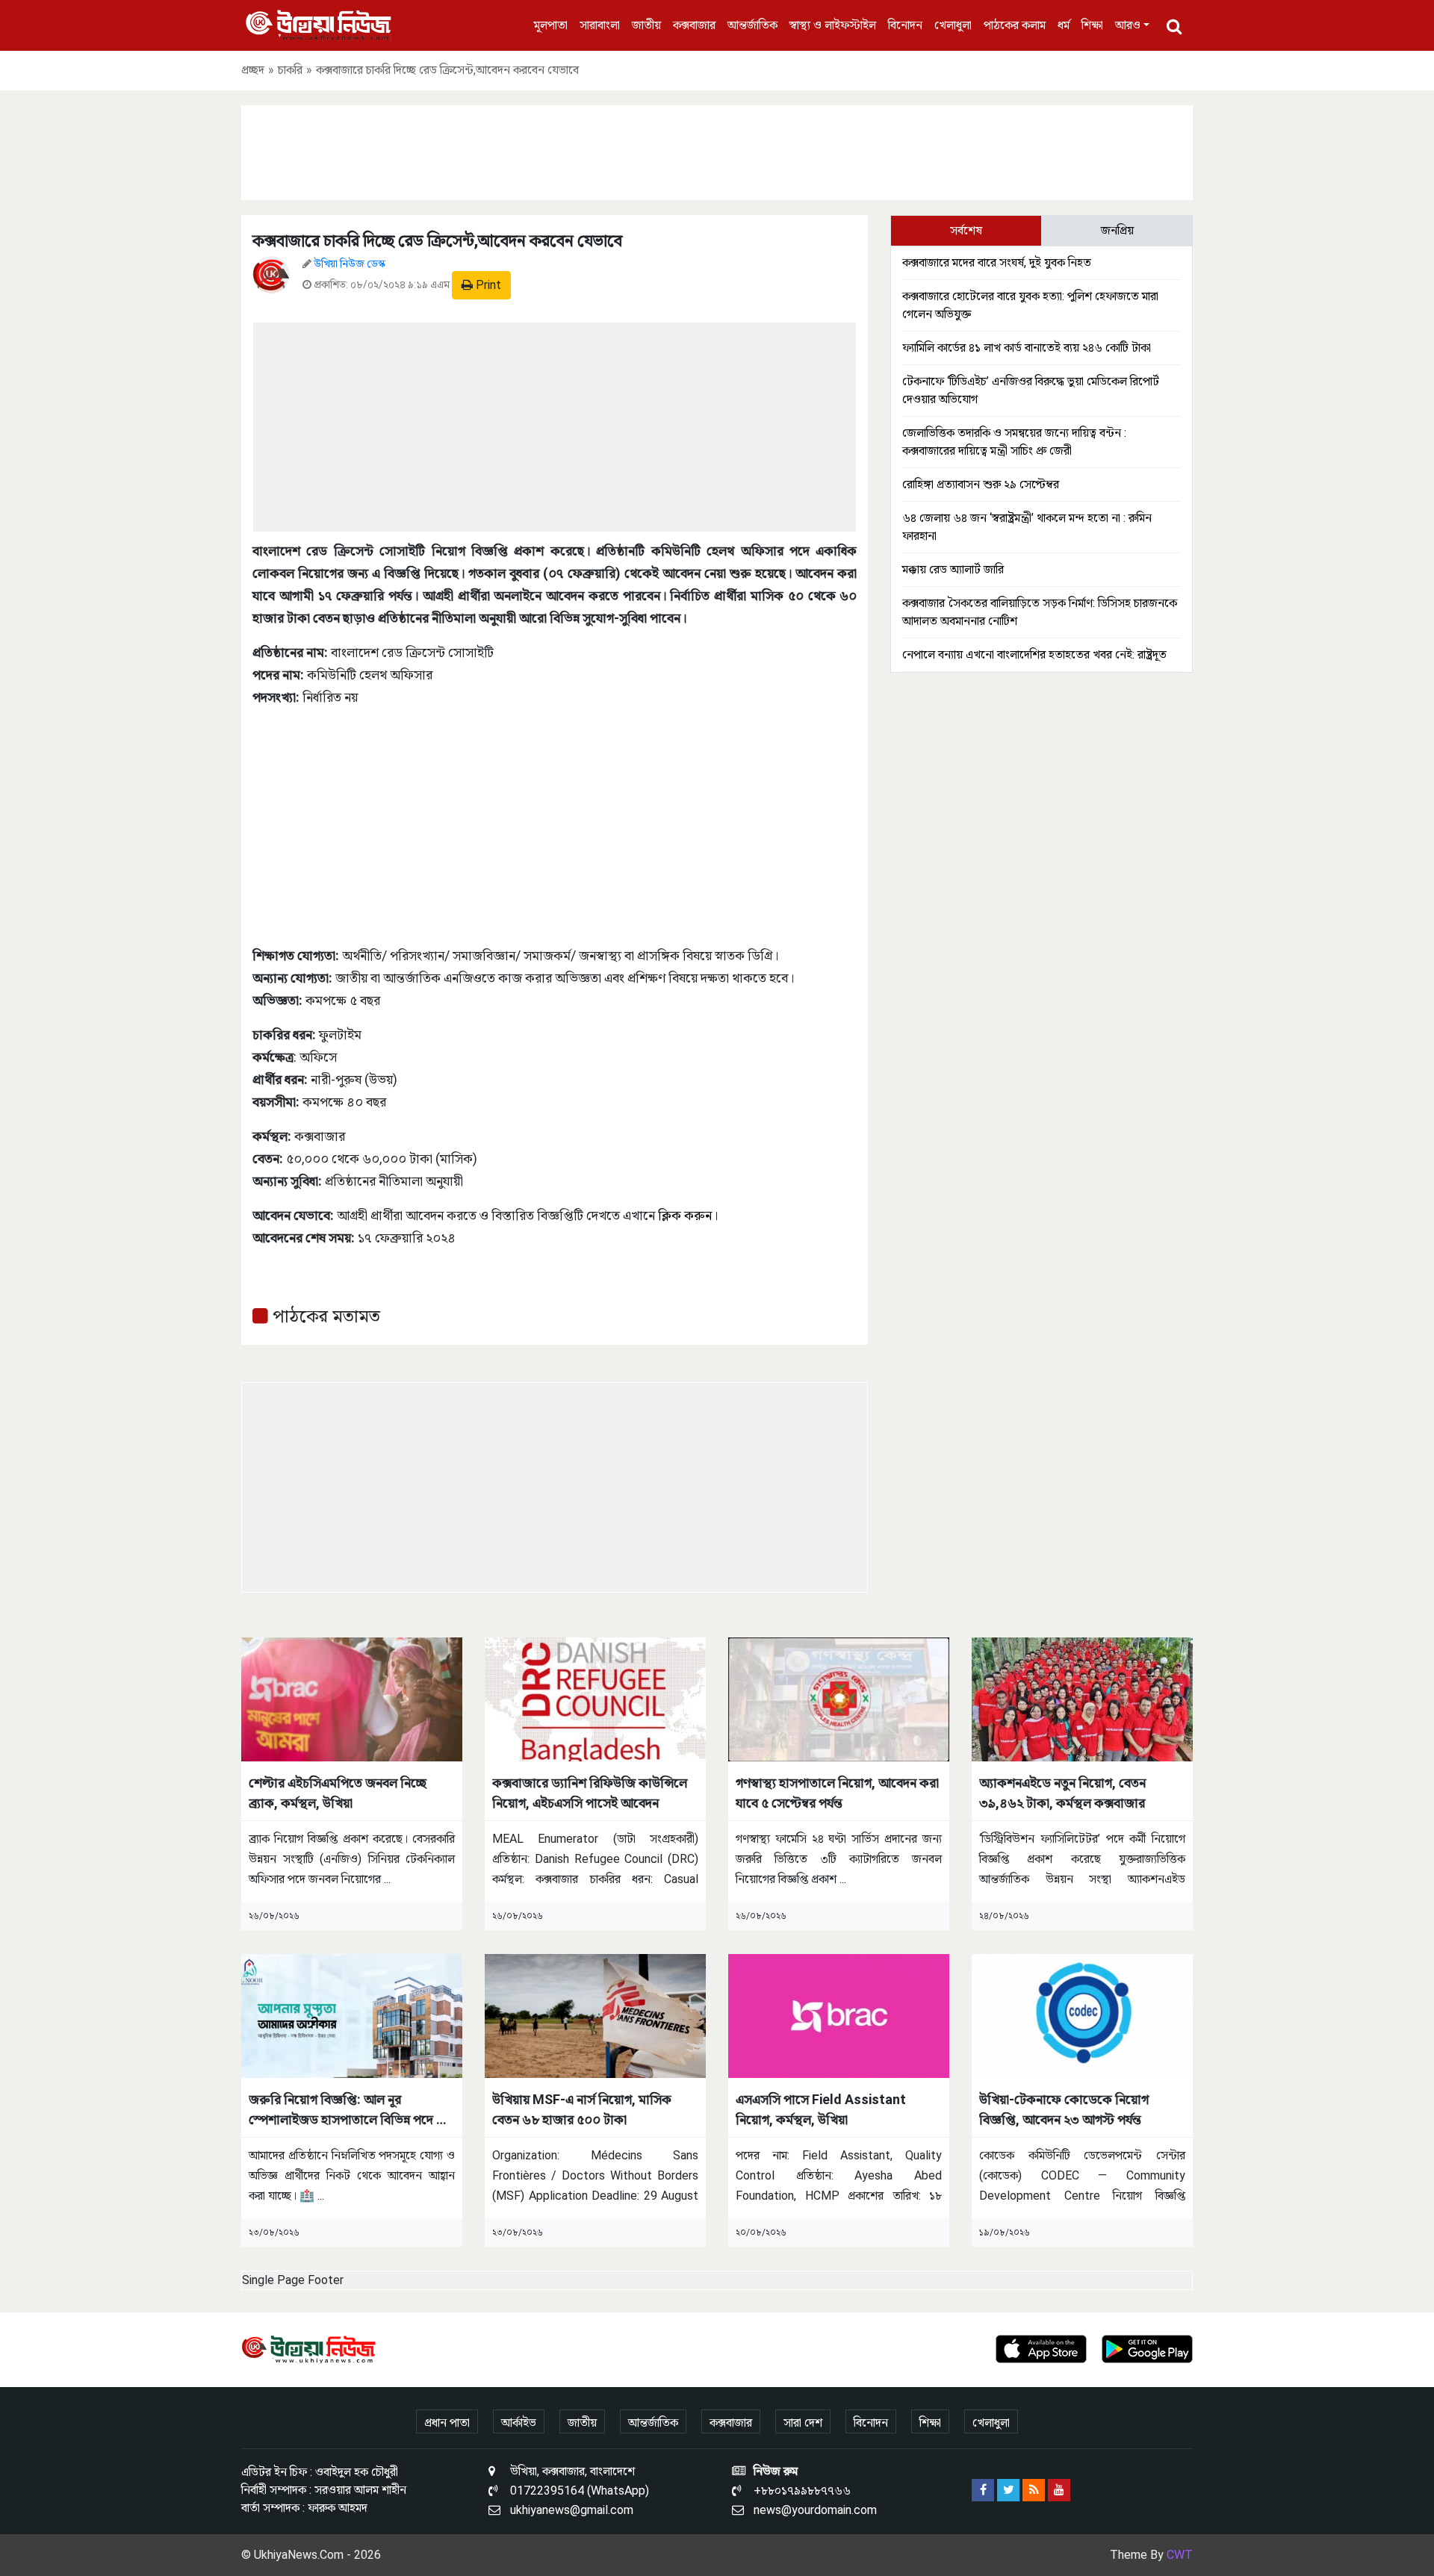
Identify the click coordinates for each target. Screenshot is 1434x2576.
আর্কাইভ (519, 2423)
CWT (1180, 2555)
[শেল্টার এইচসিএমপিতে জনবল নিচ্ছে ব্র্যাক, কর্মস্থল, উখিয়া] (352, 1698)
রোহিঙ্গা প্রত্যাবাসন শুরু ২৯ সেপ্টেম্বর (981, 484)
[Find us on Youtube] (1059, 2490)
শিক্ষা (1092, 25)
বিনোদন (905, 25)
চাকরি (290, 70)
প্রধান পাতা (447, 2423)
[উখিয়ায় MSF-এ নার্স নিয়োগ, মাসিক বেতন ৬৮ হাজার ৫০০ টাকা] (595, 2015)
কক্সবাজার (694, 25)
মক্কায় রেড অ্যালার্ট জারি (953, 569)
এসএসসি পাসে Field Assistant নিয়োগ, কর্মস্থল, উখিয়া (821, 2109)
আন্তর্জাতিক (752, 25)
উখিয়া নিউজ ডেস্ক (350, 264)
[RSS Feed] (1034, 2490)
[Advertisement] (717, 150)
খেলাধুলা (953, 25)
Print (487, 285)
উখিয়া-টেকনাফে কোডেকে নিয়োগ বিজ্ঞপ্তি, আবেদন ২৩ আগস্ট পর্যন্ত (1064, 2109)
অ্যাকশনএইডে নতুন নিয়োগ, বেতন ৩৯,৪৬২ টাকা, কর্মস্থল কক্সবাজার (1062, 1793)
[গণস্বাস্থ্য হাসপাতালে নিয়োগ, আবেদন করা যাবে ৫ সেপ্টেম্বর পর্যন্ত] (839, 1698)
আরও (1128, 25)
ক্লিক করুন (685, 1215)
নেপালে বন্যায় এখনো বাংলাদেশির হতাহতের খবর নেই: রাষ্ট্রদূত (1034, 654)
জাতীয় (646, 25)
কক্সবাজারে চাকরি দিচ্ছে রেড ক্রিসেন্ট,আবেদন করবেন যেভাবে (437, 241)
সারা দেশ (803, 2423)
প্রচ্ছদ (253, 70)
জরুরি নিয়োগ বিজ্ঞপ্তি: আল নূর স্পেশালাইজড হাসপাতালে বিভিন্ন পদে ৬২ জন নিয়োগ (350, 2110)
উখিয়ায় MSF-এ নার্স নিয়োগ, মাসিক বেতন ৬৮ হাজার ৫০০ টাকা (582, 2109)
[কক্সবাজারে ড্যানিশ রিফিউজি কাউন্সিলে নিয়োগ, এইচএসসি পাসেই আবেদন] (595, 1698)
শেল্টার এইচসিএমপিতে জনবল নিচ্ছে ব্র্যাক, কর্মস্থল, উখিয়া (338, 1793)
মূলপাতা (551, 25)
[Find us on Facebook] (983, 2490)
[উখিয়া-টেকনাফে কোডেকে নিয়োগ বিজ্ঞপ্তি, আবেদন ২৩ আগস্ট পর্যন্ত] (1082, 2015)
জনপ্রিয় (1117, 230)
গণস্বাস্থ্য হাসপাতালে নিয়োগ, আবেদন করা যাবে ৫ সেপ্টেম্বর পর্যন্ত (837, 1793)
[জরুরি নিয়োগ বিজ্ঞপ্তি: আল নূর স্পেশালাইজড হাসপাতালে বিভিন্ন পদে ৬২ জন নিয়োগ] (352, 2015)
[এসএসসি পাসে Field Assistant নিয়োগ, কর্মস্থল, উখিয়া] (839, 2015)
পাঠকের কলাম (1015, 25)
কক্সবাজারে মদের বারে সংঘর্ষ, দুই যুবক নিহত (997, 262)
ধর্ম (1064, 25)
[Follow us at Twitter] (1008, 2490)
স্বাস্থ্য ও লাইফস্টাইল (833, 25)
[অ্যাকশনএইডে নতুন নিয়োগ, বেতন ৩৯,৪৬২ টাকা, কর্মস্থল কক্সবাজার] (1082, 1698)
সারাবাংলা (600, 25)
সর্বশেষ (966, 230)
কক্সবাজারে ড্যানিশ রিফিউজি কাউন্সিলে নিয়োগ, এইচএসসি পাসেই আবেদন (590, 1793)
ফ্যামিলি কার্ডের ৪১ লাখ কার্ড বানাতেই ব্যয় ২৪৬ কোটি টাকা (1027, 348)
